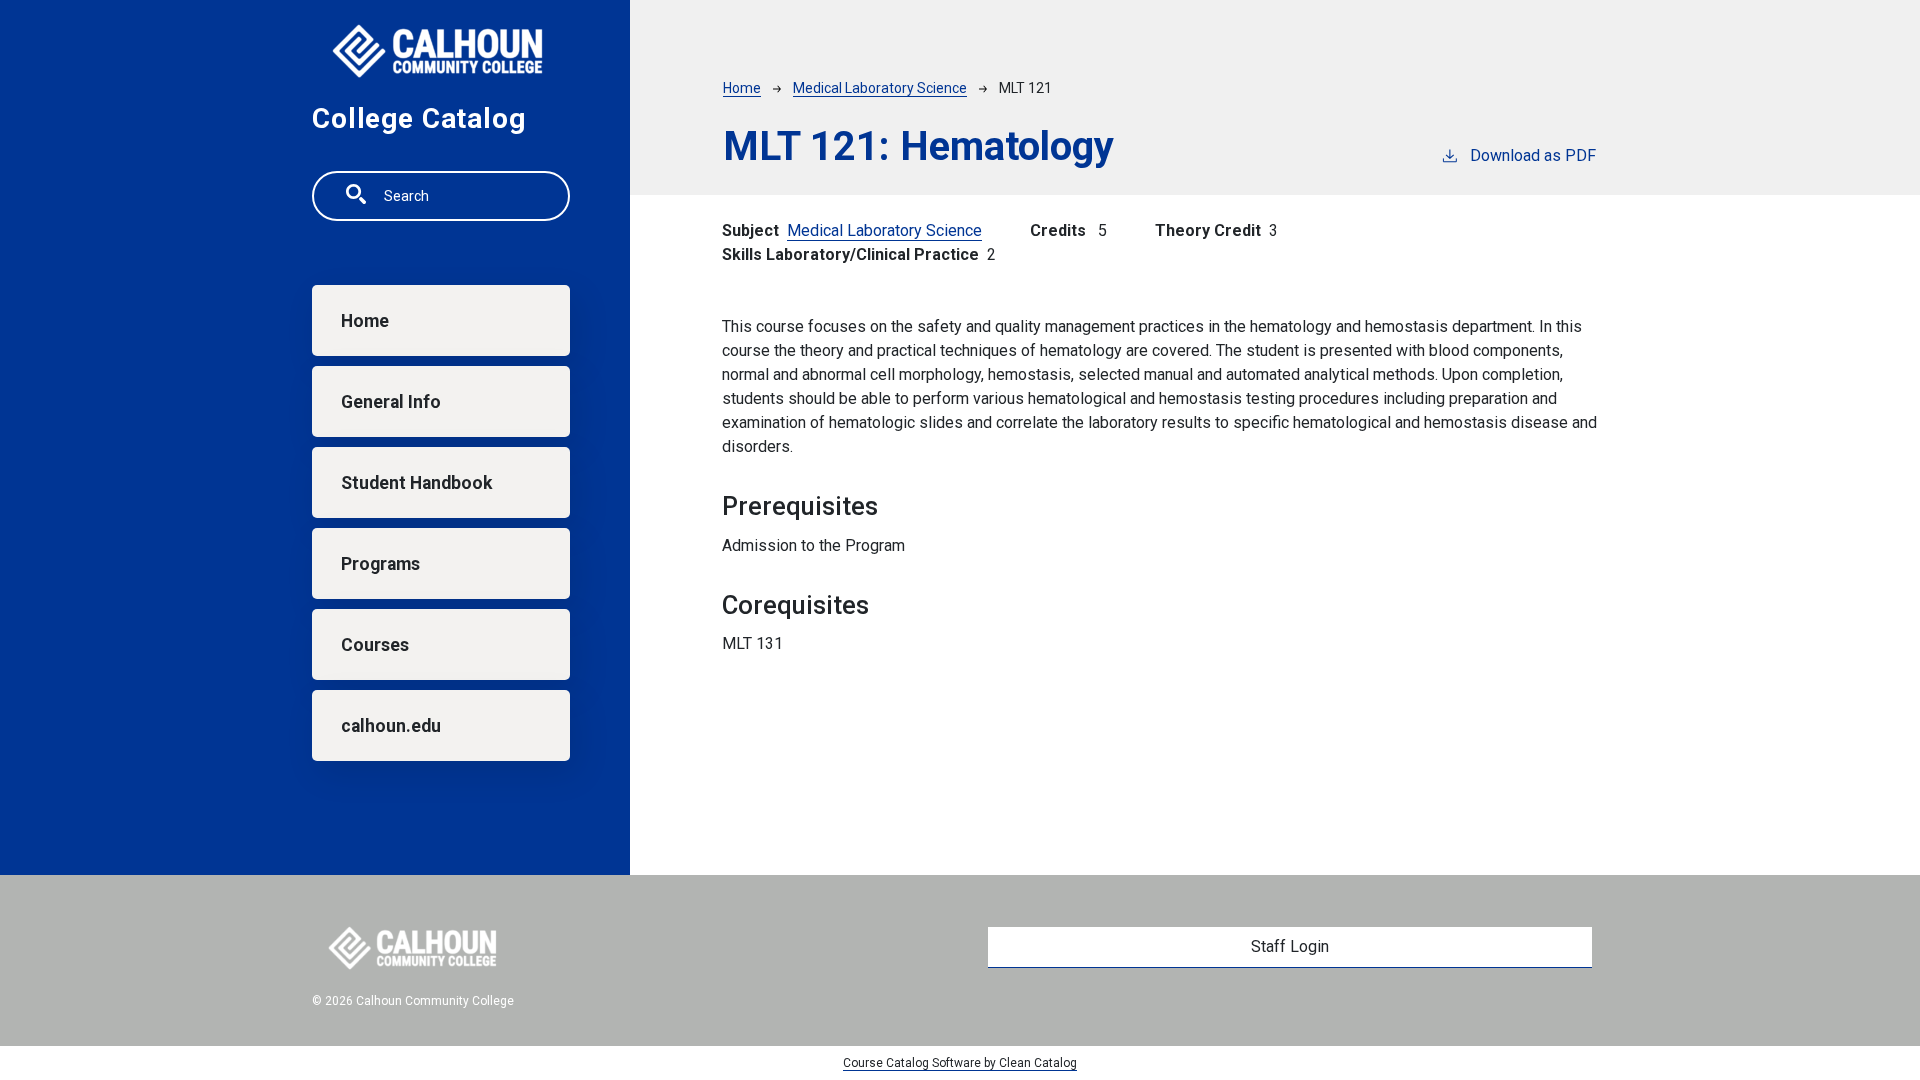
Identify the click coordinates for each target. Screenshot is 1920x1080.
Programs (380, 564)
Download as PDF (1533, 155)
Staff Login (1290, 946)
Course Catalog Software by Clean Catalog (960, 1063)
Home (365, 321)
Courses (375, 645)
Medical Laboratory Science (880, 88)
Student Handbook (416, 483)
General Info (391, 402)
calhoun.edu (391, 726)
